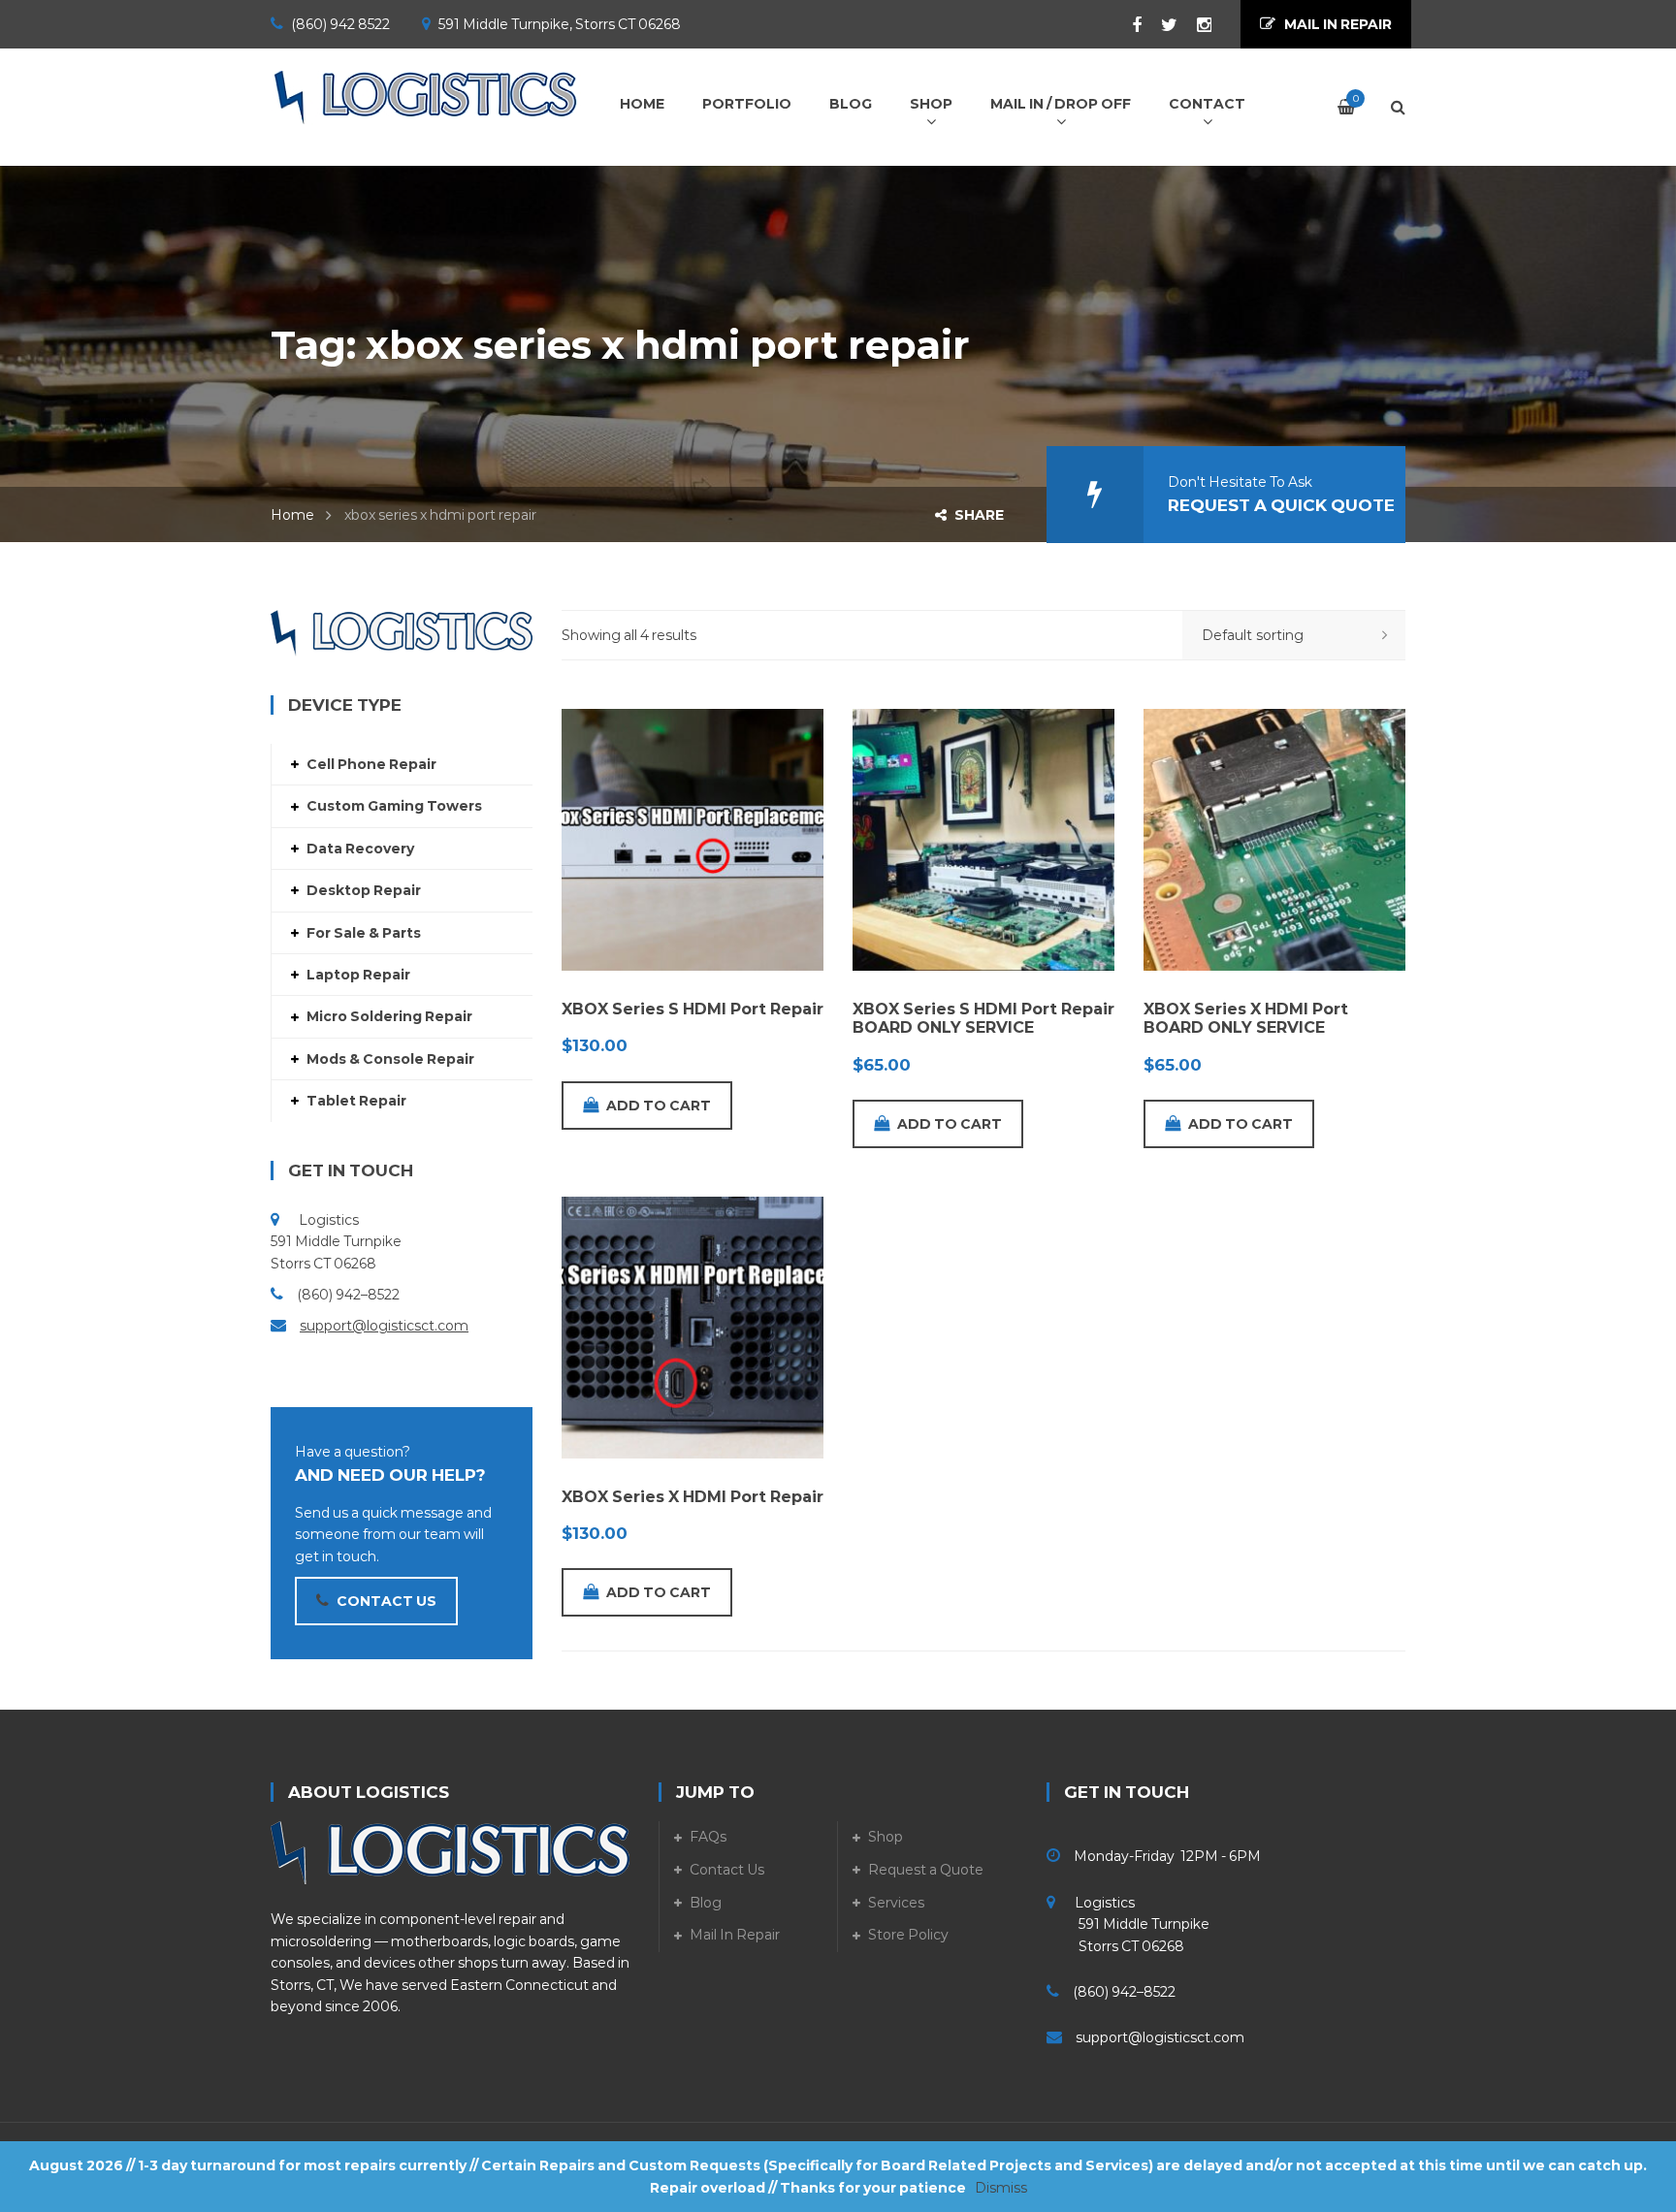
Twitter (1160, 25)
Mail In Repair (735, 1935)
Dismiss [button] (1001, 2188)
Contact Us (727, 1870)
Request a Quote (926, 1870)
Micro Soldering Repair (389, 1016)
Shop (886, 1837)
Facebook (1127, 25)
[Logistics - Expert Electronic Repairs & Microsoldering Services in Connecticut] (426, 97)
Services (896, 1903)
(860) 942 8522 (340, 24)
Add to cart (659, 1106)
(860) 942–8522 (348, 1295)
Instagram (1194, 25)
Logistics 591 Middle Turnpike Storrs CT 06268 (1128, 1924)
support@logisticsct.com (384, 1326)
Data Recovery (360, 849)
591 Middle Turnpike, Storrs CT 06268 (560, 24)
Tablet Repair (356, 1101)
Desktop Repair (364, 890)
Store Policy (908, 1935)
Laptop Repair (358, 975)
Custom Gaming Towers (394, 806)
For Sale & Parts (364, 933)
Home (292, 515)
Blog (706, 1903)
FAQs (708, 1837)
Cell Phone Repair (371, 764)
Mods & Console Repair (390, 1059)
